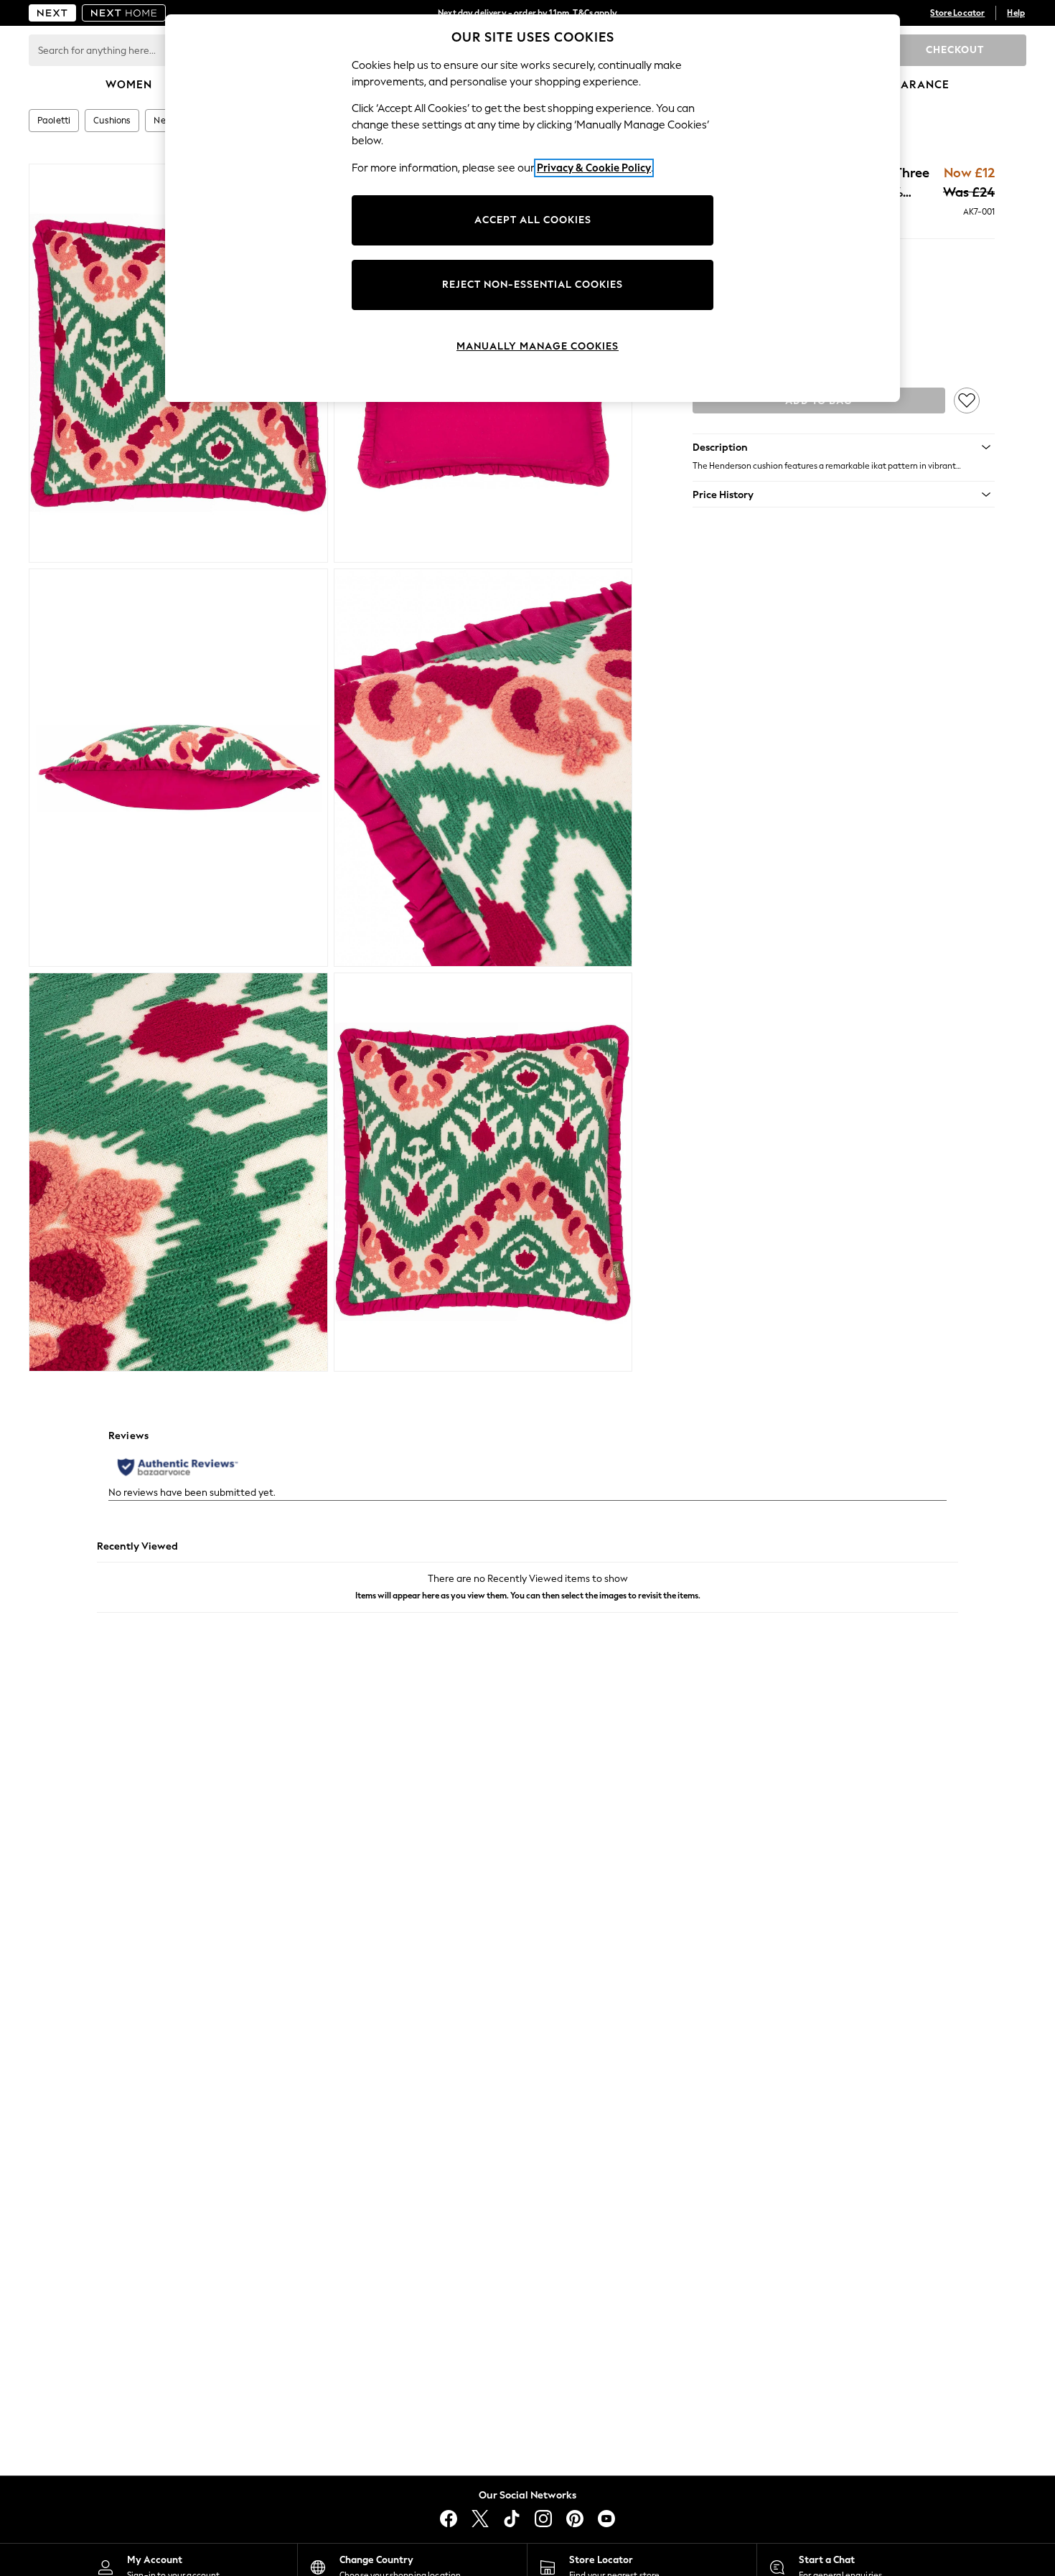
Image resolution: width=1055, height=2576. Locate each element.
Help (1016, 13)
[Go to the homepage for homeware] (124, 13)
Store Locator (957, 13)
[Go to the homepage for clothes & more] (52, 13)
